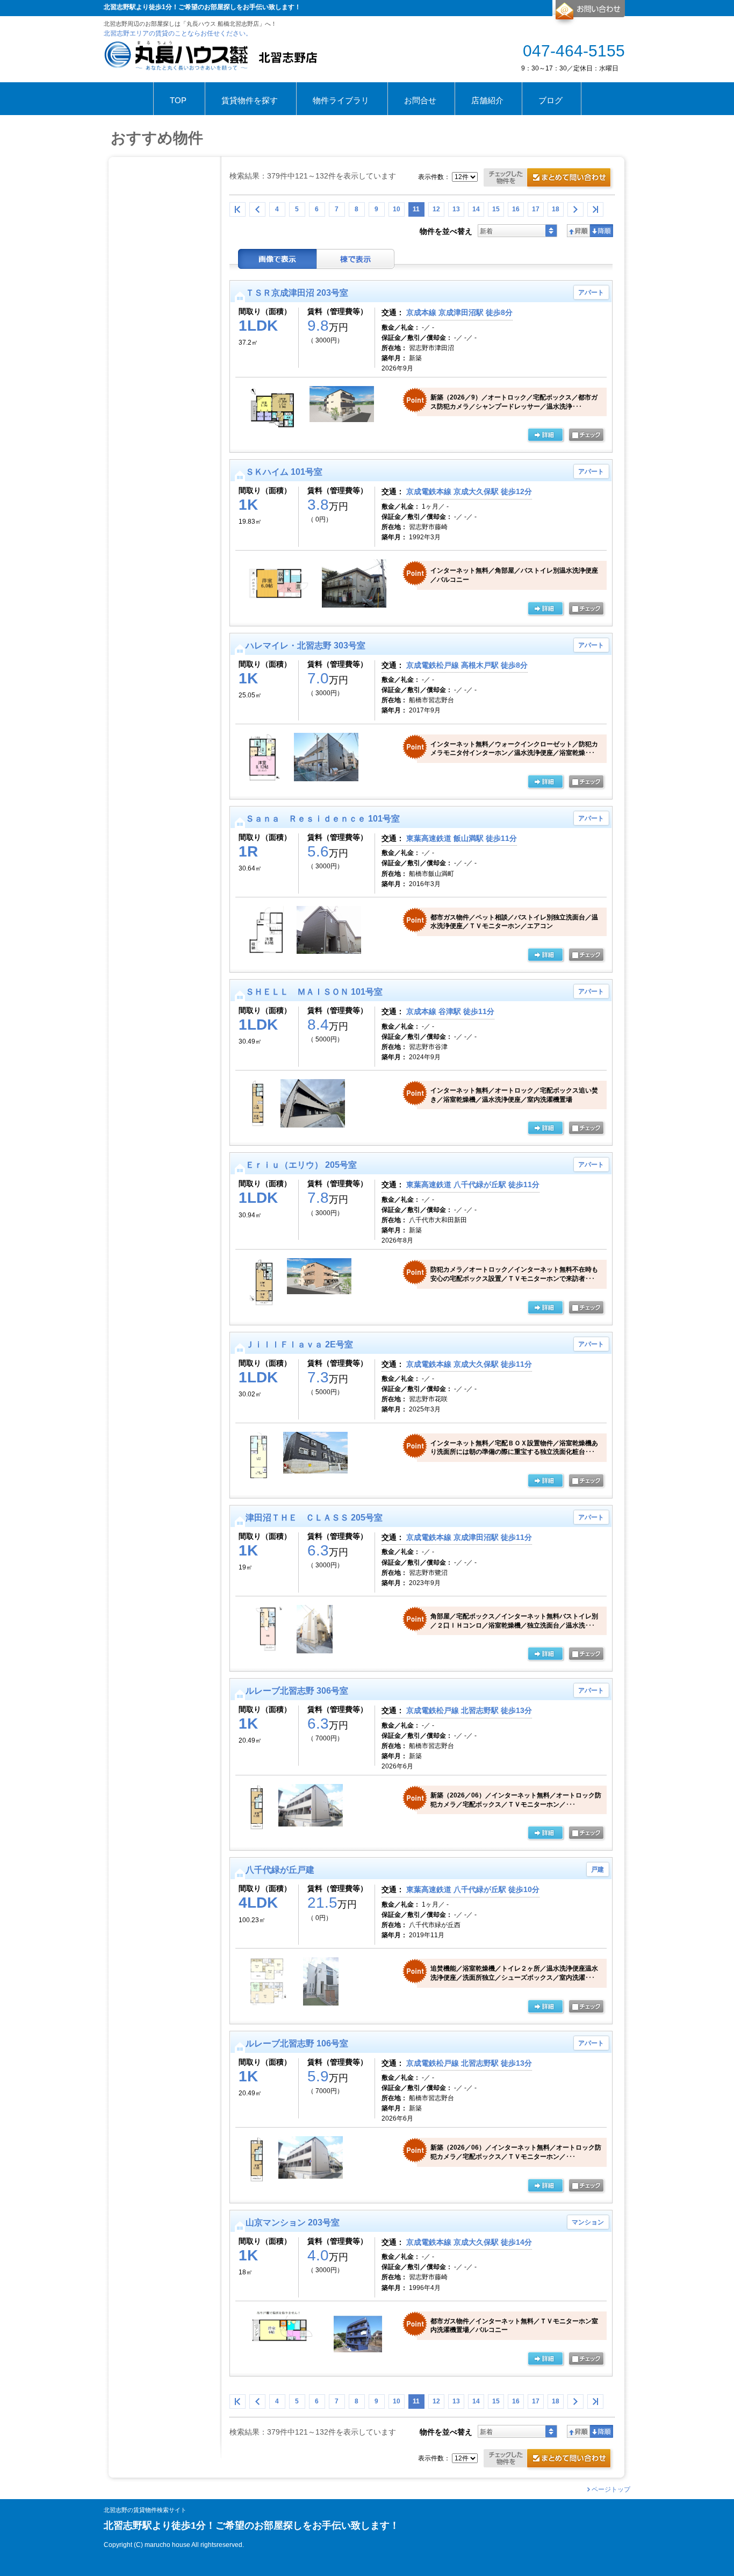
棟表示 (356, 259)
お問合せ (589, 13)
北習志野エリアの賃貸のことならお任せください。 (178, 33)
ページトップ (611, 2489)
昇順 (578, 231)
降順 (602, 231)
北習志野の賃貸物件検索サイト (145, 2510)
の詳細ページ (545, 436)
